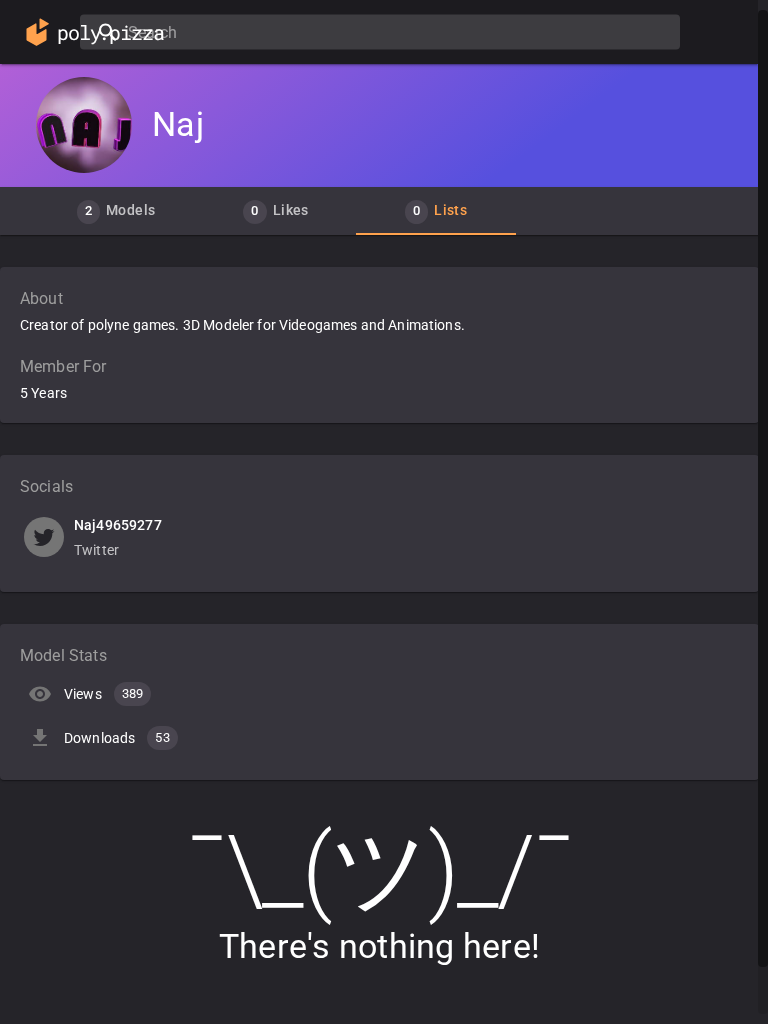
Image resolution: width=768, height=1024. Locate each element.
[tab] (116, 211)
